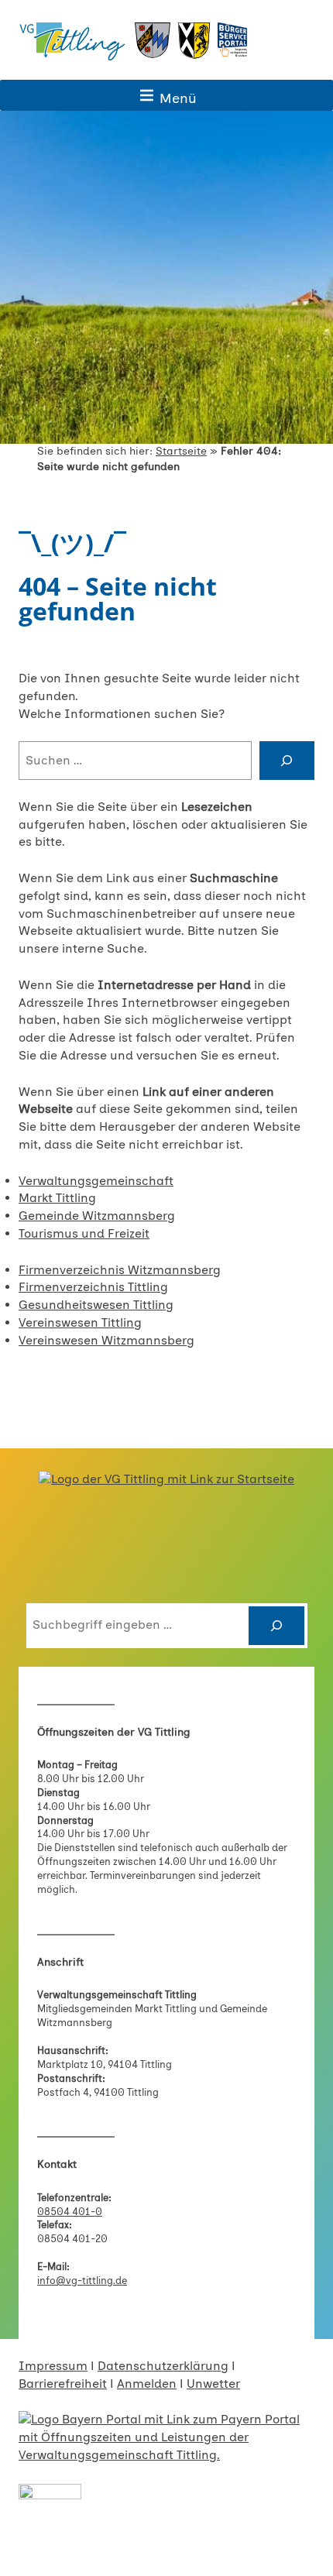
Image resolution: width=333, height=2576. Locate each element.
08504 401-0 (70, 2212)
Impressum (53, 2366)
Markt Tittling (57, 1198)
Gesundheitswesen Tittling (96, 1305)
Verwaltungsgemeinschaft (96, 1181)
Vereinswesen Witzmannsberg (106, 1340)
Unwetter (213, 2384)
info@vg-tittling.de (82, 2281)
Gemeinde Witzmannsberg (97, 1216)
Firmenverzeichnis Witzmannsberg (120, 1270)
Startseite (181, 451)
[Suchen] (276, 1626)
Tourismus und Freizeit (84, 1233)
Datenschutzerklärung (163, 2366)
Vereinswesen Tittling (80, 1322)
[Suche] (287, 761)
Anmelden (147, 2384)
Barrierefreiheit (63, 2384)
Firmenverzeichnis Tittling (93, 1287)
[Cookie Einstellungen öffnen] (28, 2556)
